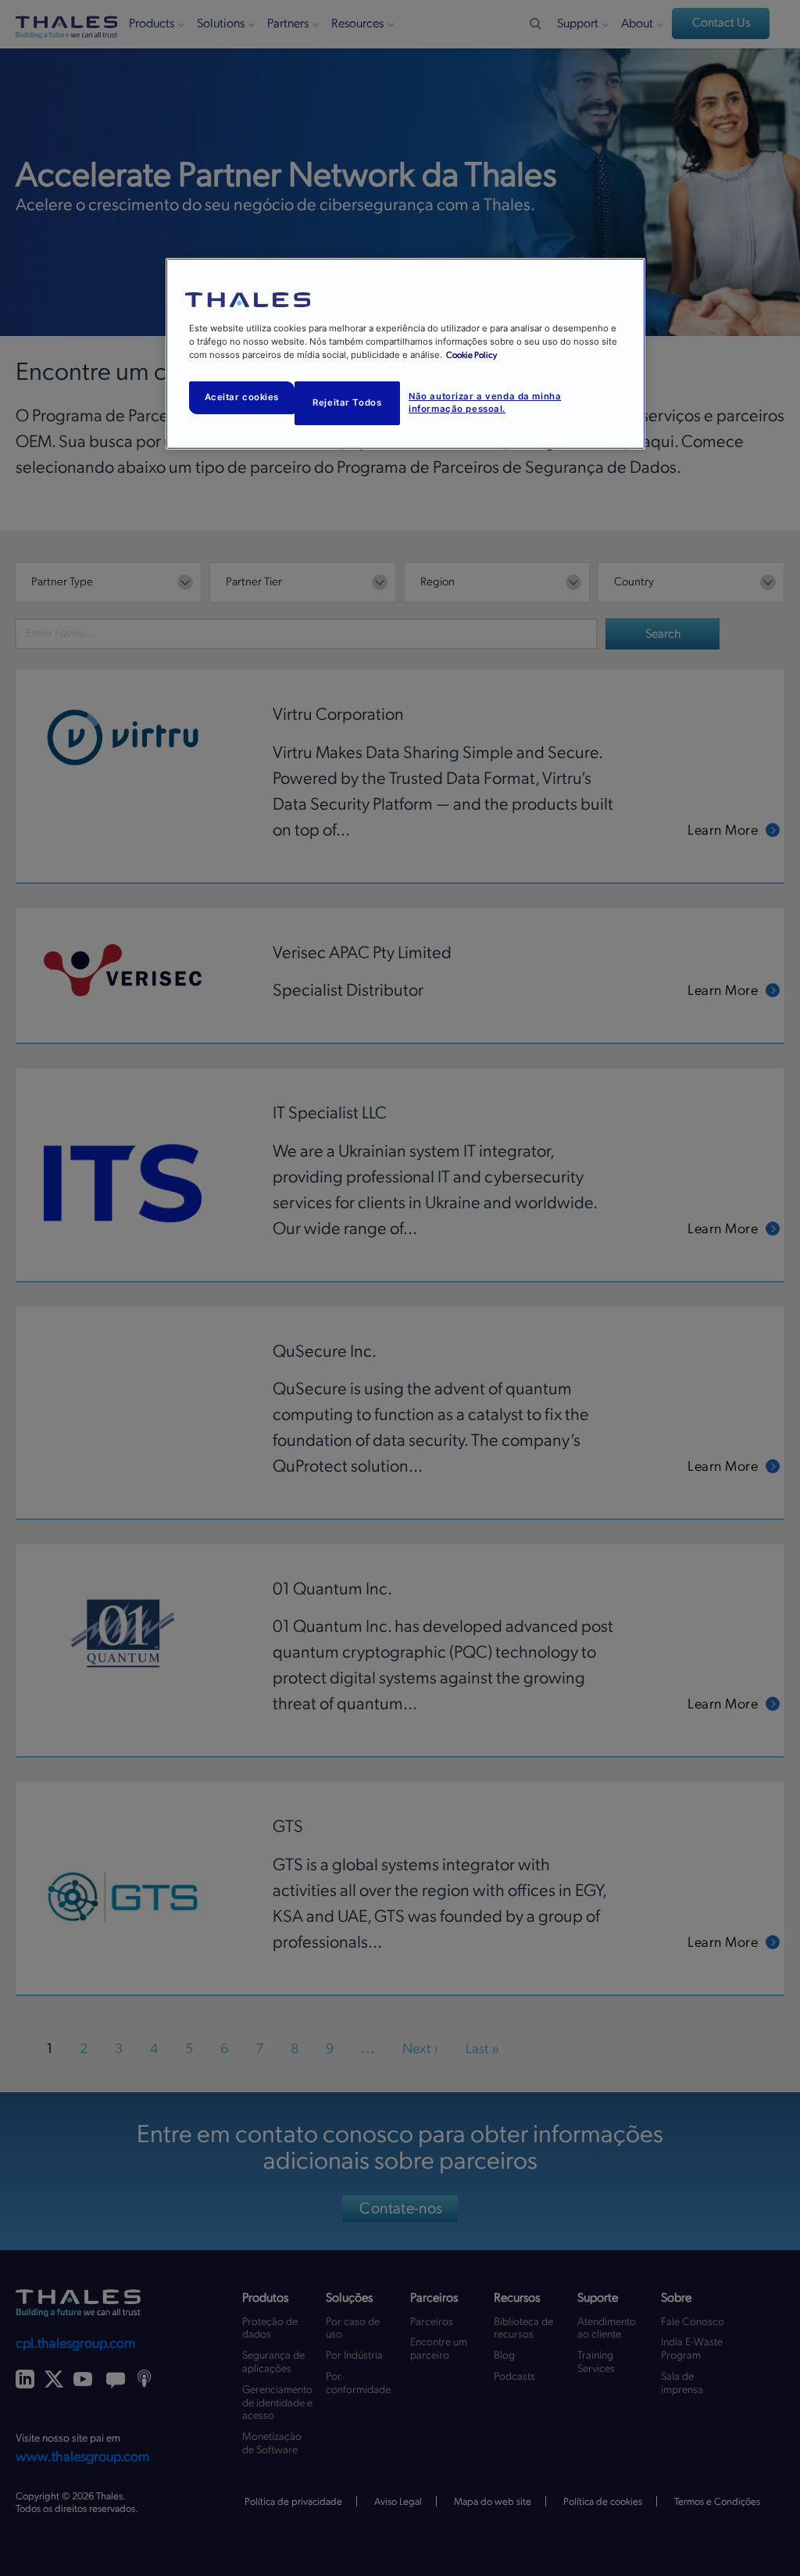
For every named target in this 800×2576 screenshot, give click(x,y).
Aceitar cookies (242, 397)
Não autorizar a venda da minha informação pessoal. (485, 402)
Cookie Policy (471, 355)
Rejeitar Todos (347, 402)
